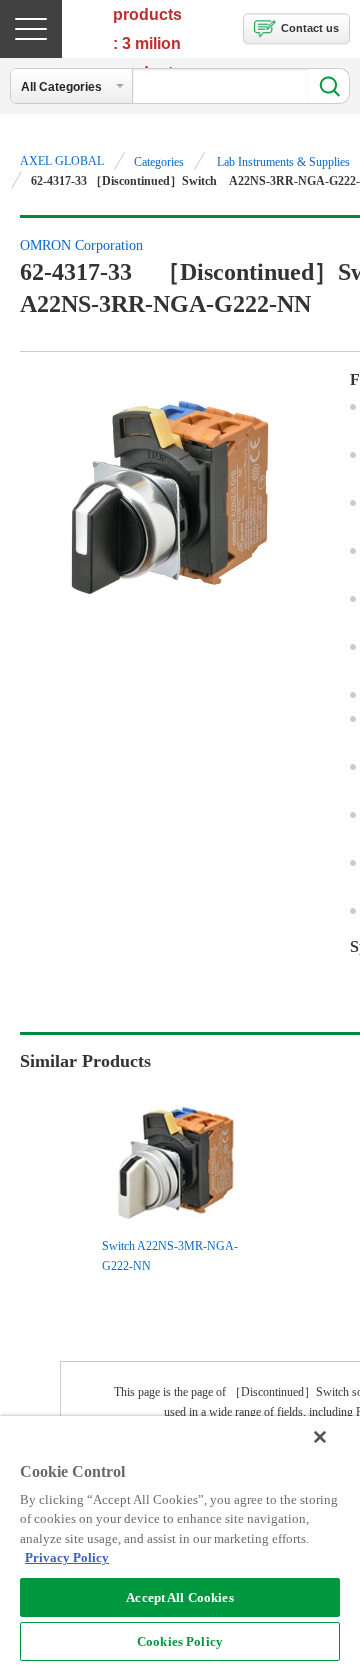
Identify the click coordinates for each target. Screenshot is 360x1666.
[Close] (320, 1437)
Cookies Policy (180, 1641)
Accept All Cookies (179, 1597)
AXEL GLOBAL (62, 161)
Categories (159, 162)
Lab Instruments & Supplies (283, 162)
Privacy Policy (67, 1557)
